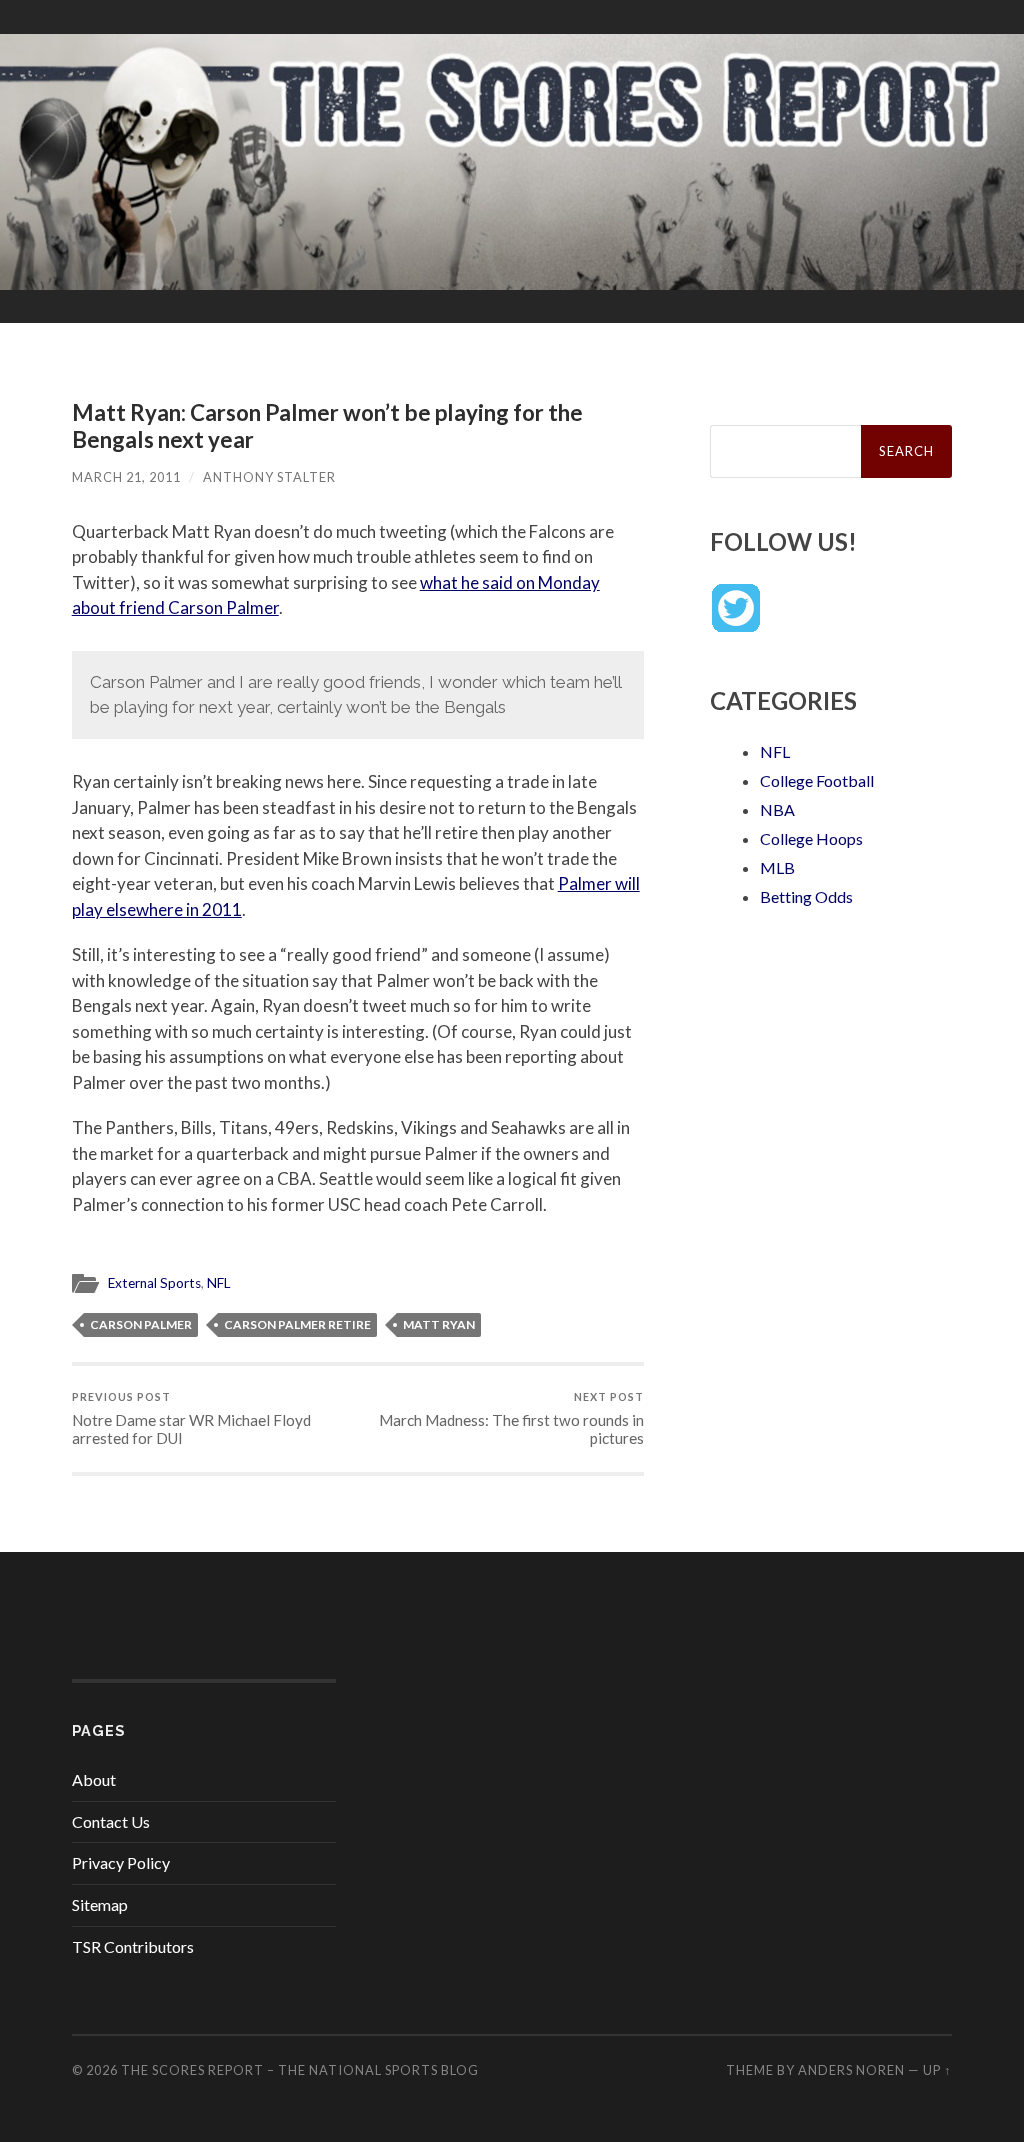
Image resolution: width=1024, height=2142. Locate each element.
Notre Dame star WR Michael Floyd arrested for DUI (191, 1418)
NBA (777, 809)
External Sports (154, 1283)
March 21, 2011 (126, 477)
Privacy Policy (121, 1862)
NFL (219, 1283)
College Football (817, 780)
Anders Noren (851, 2070)
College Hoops (811, 838)
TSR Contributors (133, 1946)
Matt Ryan (439, 1324)
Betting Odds (806, 896)
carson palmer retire (297, 1324)
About (94, 1779)
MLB (777, 867)
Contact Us (111, 1821)
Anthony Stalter (269, 477)
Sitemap (100, 1904)
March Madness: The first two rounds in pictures (511, 1418)
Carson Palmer (141, 1324)
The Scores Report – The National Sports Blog (300, 2070)
